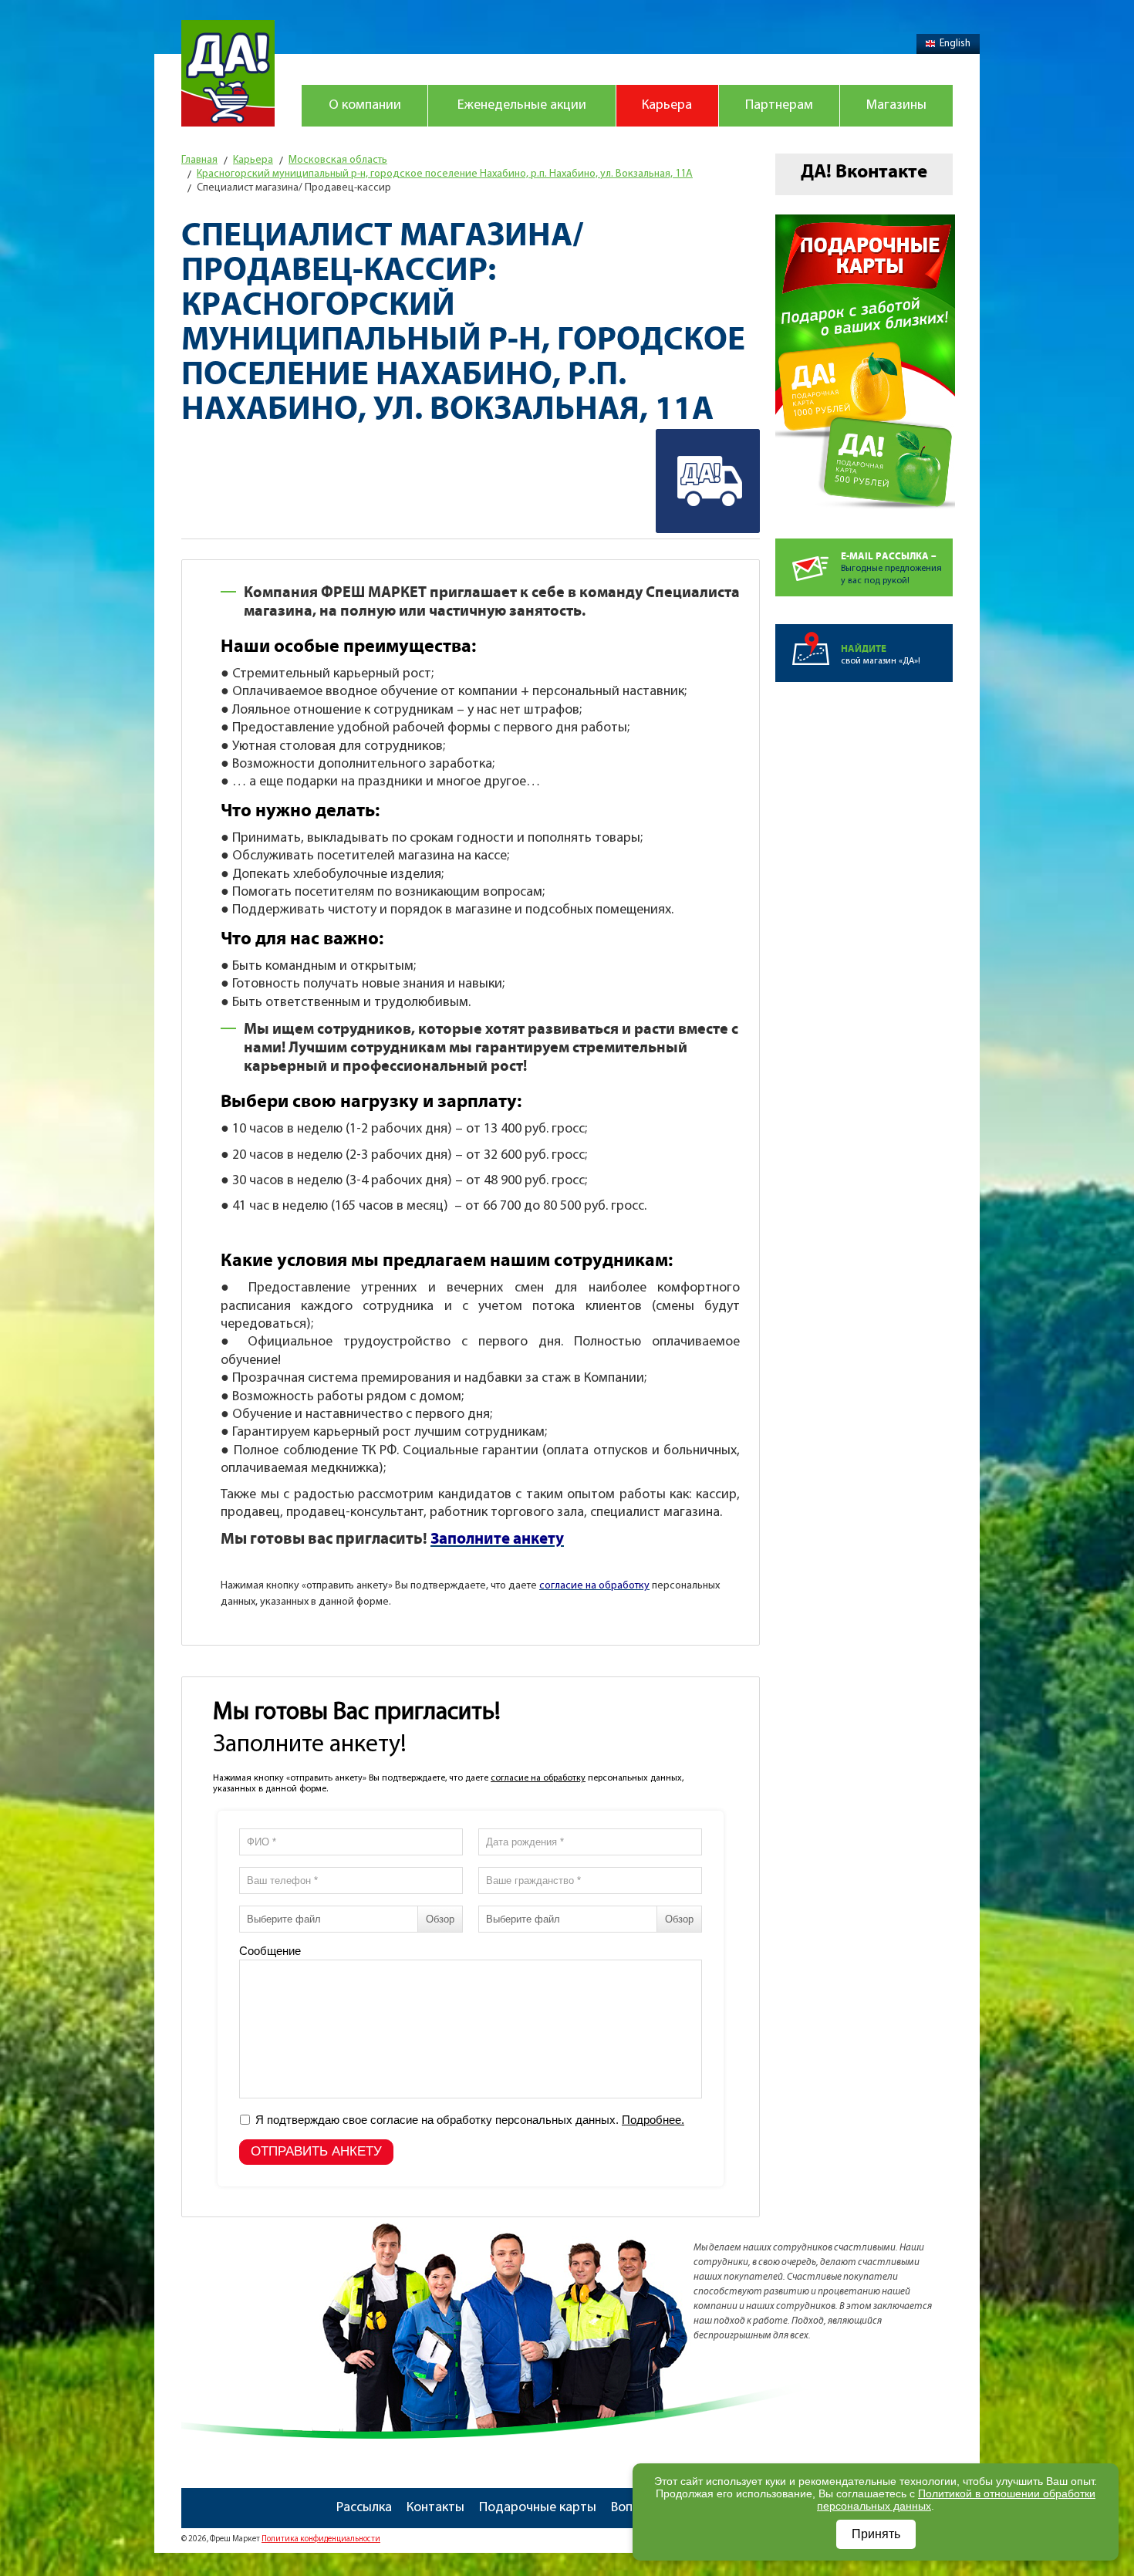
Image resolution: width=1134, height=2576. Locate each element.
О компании (365, 106)
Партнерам (779, 106)
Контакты (435, 2508)
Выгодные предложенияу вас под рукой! (891, 568)
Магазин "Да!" (228, 73)
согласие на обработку (538, 1778)
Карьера (667, 106)
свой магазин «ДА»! (881, 655)
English (955, 44)
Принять (876, 2534)
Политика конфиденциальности (321, 2539)
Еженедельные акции (522, 106)
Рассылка (364, 2508)
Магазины (896, 106)
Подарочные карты (538, 2508)
